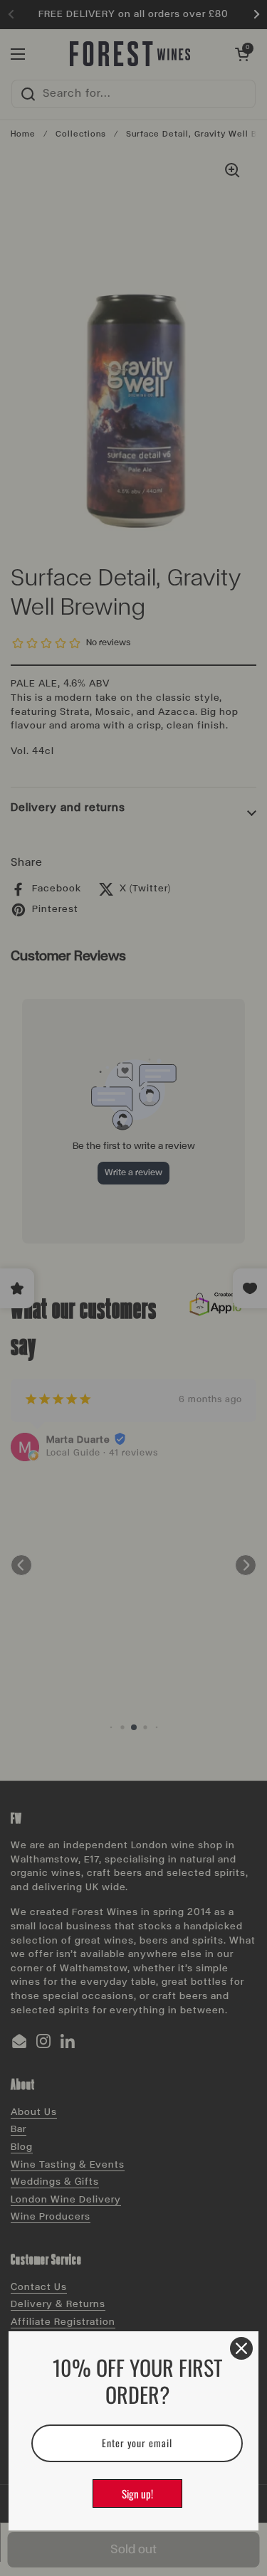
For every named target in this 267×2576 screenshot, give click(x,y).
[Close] (241, 2348)
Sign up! (137, 2493)
